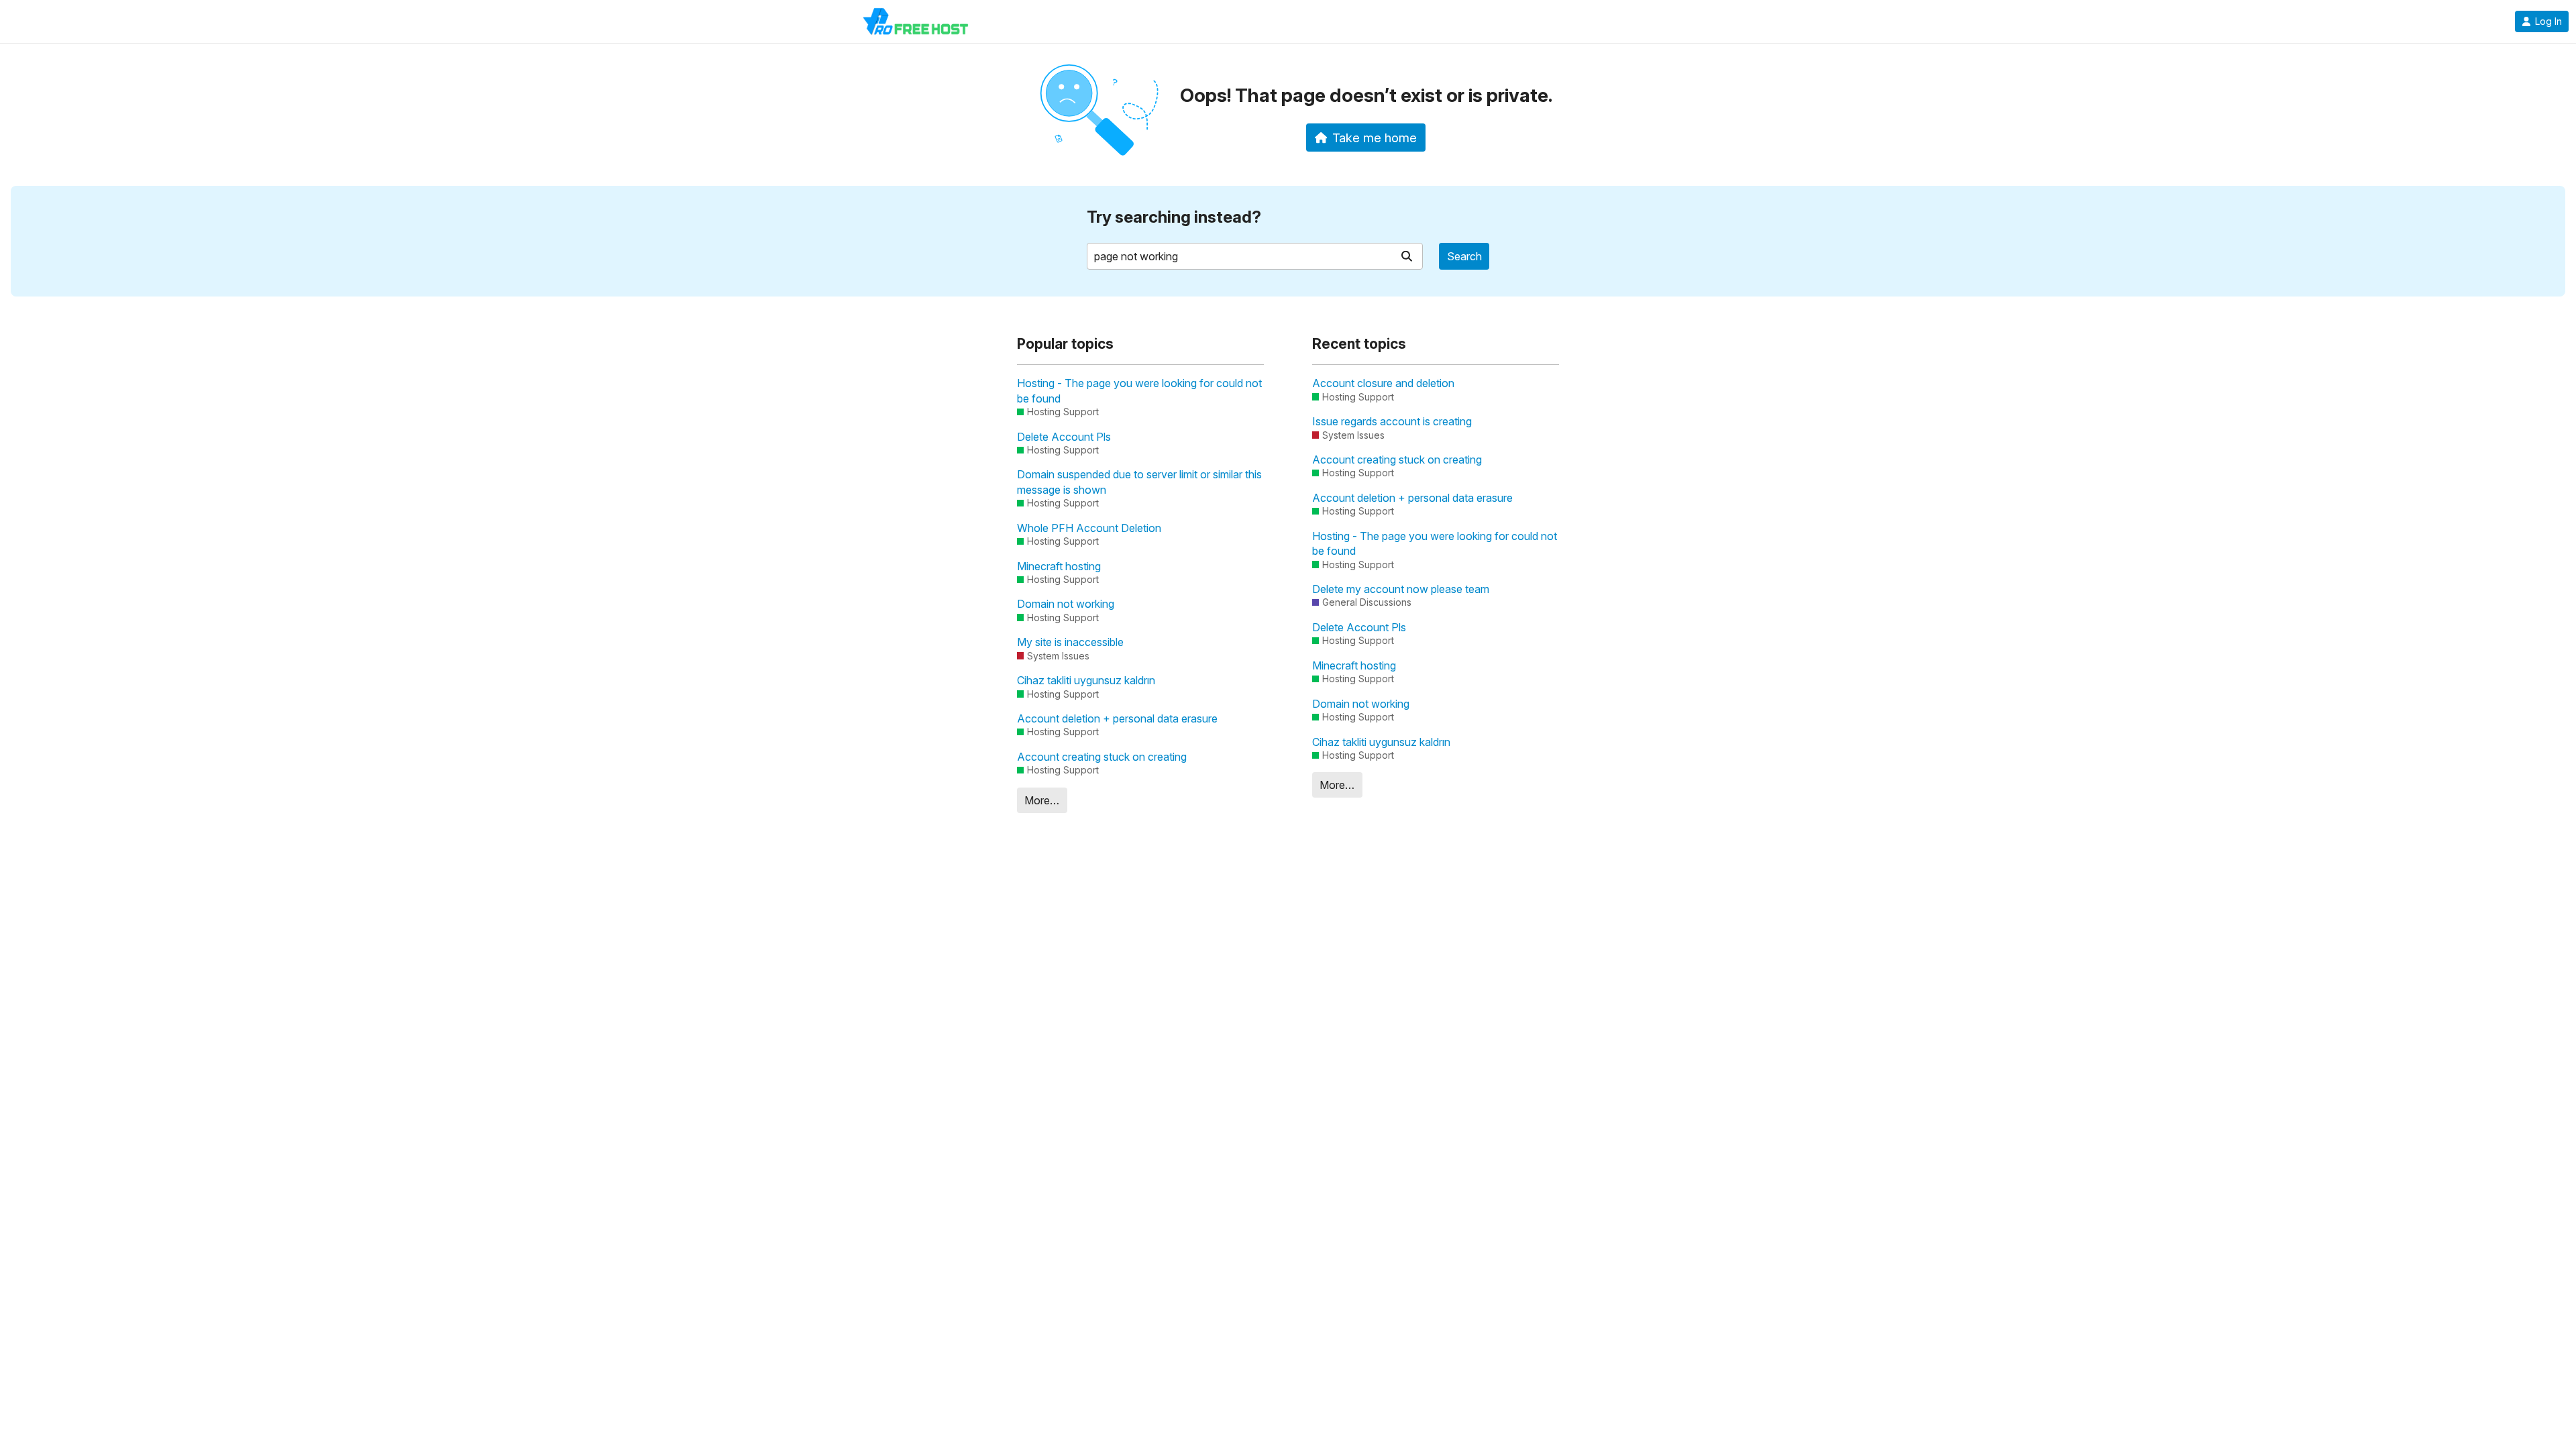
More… (1042, 800)
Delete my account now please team (1401, 589)
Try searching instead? (1174, 217)
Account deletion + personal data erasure (1117, 718)
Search (1464, 256)
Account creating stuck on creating (1102, 757)
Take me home (1375, 138)
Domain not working (1066, 604)
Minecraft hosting (1059, 566)
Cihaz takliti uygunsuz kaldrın (1086, 680)
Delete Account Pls (1064, 437)
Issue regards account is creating (1392, 421)
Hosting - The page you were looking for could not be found (1139, 390)
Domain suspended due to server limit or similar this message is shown (1139, 482)
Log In (2548, 21)
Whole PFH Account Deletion (1089, 528)
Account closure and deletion (1383, 383)
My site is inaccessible (1070, 642)
